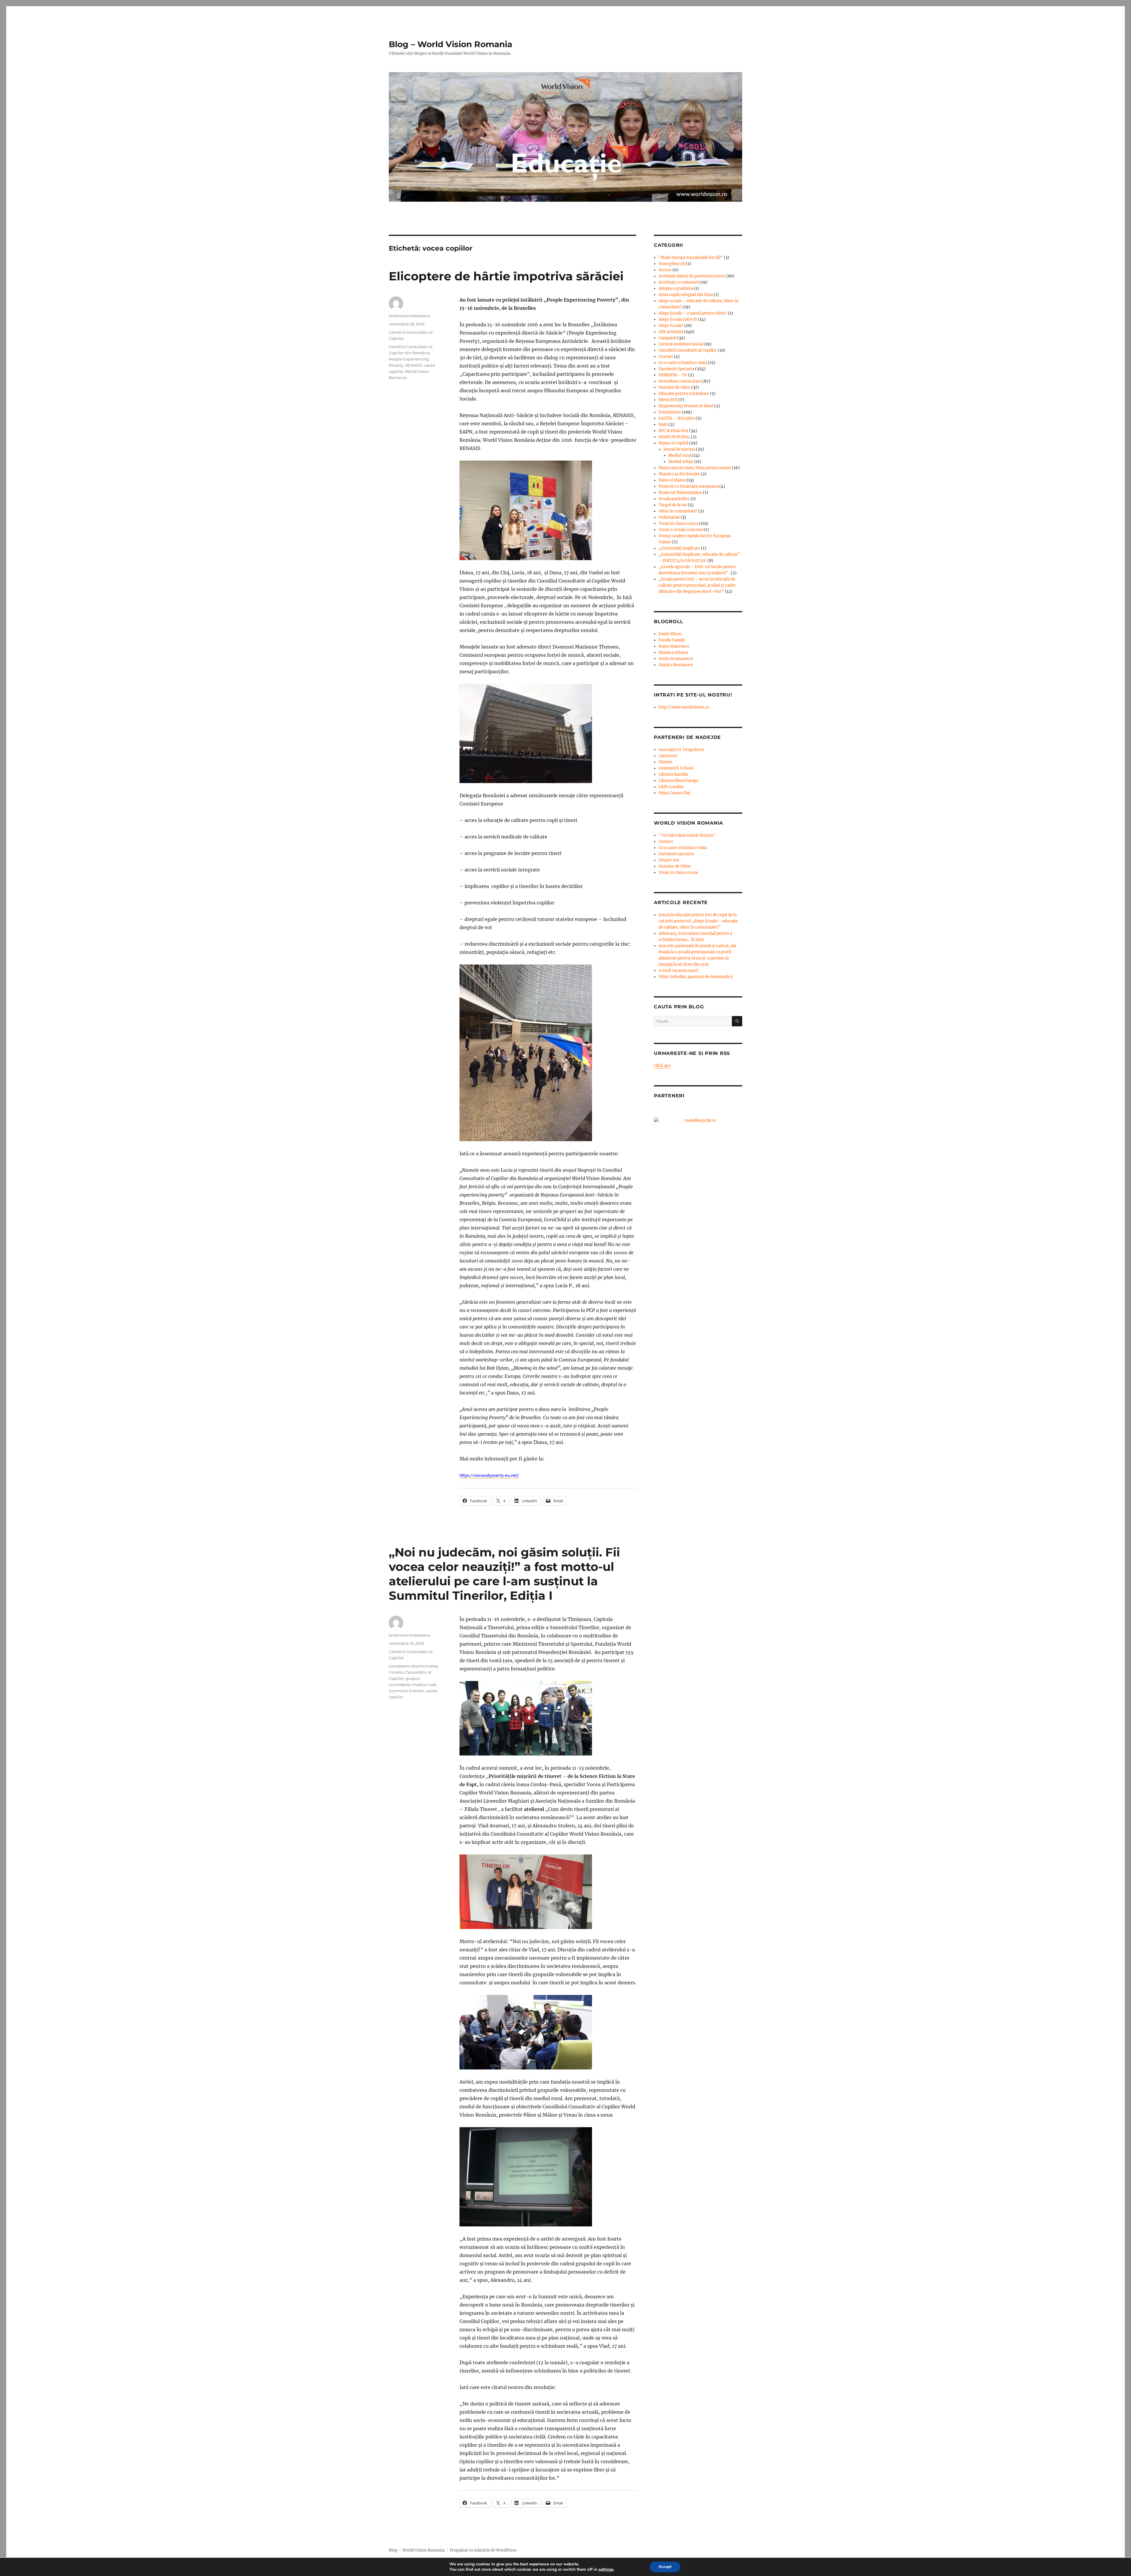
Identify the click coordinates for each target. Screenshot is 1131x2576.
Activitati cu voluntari (679, 282)
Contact (666, 842)
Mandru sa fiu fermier (679, 474)
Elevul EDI (668, 400)
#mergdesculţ (672, 264)
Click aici (662, 1066)
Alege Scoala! (671, 326)
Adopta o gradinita (676, 288)
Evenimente (670, 412)
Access (665, 270)
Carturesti (668, 756)
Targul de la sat (673, 505)
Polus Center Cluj (674, 793)
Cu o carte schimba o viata (683, 363)
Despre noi (669, 860)
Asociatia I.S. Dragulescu (681, 750)
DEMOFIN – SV (673, 375)
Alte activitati (671, 332)
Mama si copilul (673, 443)
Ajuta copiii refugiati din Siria (686, 295)
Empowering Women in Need (686, 406)
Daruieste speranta (676, 854)
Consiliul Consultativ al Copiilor (688, 350)
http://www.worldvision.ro (684, 707)
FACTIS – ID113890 (677, 418)
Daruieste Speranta (676, 369)
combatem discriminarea (413, 1666)
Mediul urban (681, 462)
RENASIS (414, 365)
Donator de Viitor (675, 866)
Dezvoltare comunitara (680, 381)
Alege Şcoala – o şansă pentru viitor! (693, 313)
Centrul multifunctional (681, 344)
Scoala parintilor (674, 499)
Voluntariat (669, 517)
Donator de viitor (674, 387)
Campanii (667, 338)
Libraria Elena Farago (678, 781)
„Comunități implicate (679, 548)
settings (606, 2570)
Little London (671, 787)
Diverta (665, 762)
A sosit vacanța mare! (679, 971)
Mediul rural (680, 455)
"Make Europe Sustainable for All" (691, 258)
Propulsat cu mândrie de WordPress (483, 2550)
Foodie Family (672, 640)
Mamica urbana (673, 652)
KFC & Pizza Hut (673, 431)
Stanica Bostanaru (676, 665)
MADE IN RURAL (674, 437)
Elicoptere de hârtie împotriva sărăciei (506, 276)
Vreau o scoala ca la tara (681, 530)
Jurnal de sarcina (679, 449)
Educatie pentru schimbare (684, 394)
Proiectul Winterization (680, 493)
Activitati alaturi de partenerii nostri (692, 276)
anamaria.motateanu (410, 316)
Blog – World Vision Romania (450, 44)
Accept (665, 2567)
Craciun (666, 356)
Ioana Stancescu (674, 646)
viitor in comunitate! (678, 511)
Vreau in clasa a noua (678, 523)
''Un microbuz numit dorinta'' (687, 835)
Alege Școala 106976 (678, 319)
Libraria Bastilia (673, 774)
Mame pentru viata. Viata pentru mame (695, 468)
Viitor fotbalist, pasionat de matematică (695, 977)
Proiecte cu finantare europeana (688, 486)
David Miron (670, 634)
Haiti (663, 425)
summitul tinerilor (406, 1691)
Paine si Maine (672, 480)
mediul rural (424, 1685)
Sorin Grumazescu (676, 659)
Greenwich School (676, 768)
